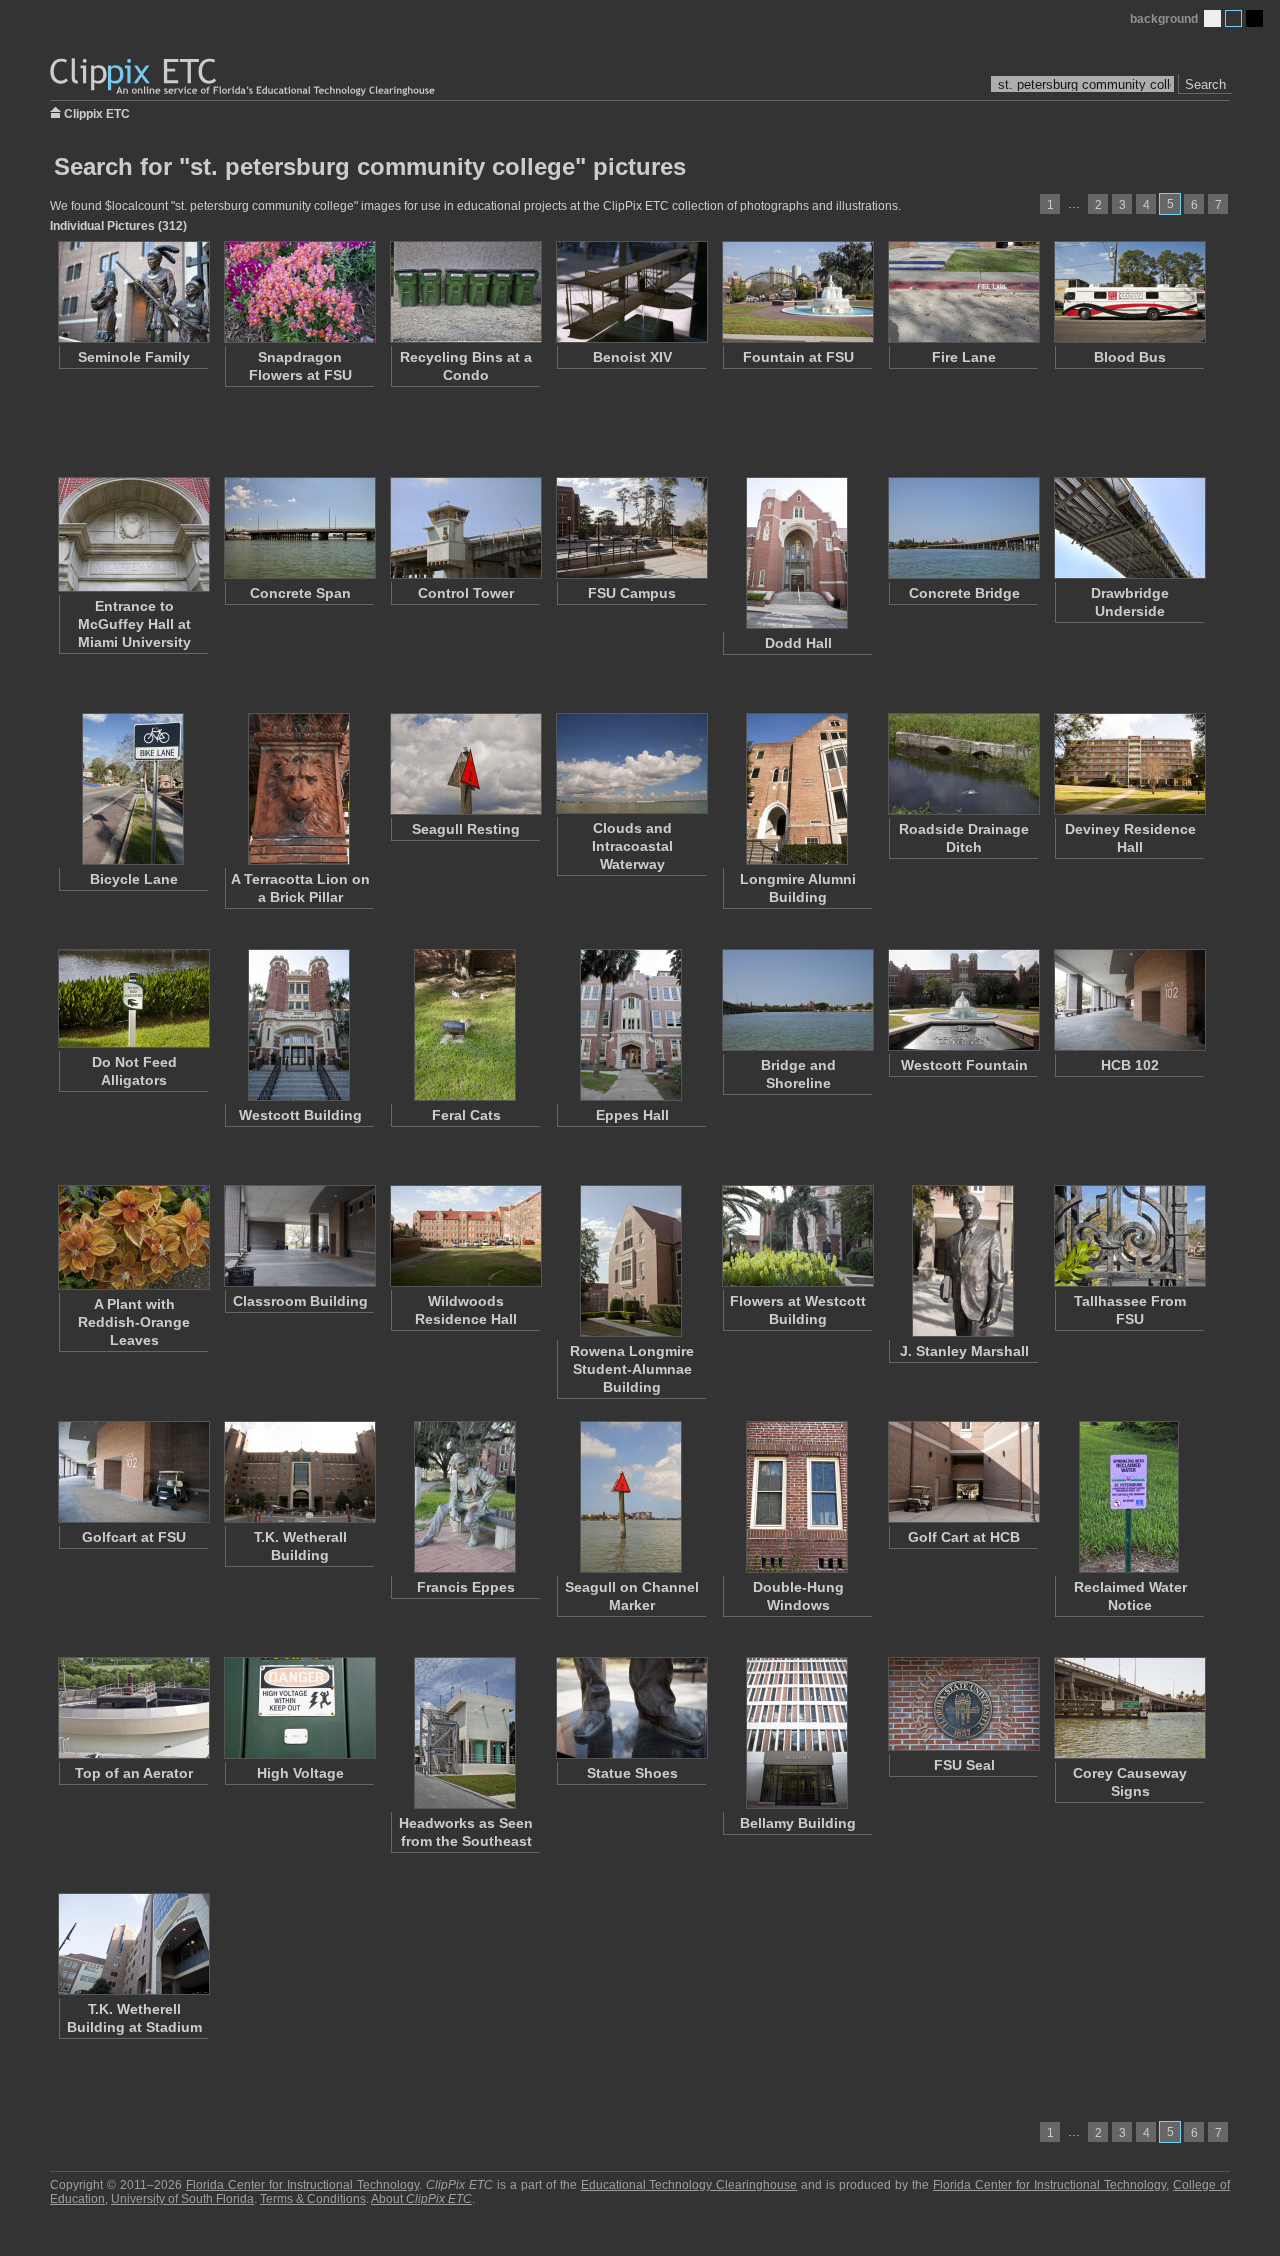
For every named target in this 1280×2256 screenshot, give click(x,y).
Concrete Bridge (964, 593)
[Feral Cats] (465, 1025)
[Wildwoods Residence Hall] (465, 1236)
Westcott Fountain (964, 1065)
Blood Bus (1130, 357)
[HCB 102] (1129, 1000)
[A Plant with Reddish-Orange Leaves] (133, 1237)
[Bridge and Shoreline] (797, 1000)
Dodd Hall (798, 643)
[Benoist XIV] (631, 292)
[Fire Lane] (963, 292)
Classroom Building (300, 1301)
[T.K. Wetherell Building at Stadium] (133, 1944)
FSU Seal (964, 1765)
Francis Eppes (466, 1587)
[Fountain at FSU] (797, 292)
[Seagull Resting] (465, 764)
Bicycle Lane (134, 879)
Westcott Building (300, 1115)
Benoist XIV (632, 357)
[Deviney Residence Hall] (1129, 764)
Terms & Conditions (313, 2199)
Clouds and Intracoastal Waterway (632, 846)
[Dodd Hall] (797, 553)
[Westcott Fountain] (963, 1000)
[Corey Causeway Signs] (1129, 1708)
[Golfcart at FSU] (133, 1472)
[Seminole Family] (133, 292)
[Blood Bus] (1129, 292)
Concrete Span (300, 593)
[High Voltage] (299, 1708)
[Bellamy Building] (797, 1733)
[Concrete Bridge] (963, 528)
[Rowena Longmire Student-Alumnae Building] (631, 1261)
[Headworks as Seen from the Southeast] (465, 1733)
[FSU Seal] (963, 1704)
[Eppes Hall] (631, 1025)
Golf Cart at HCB (964, 1537)
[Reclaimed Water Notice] (1129, 1497)
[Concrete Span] (299, 528)
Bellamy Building (798, 1823)
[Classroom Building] (299, 1236)
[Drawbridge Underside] (1129, 528)
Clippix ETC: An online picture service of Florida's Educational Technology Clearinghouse (244, 77)
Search (1205, 84)
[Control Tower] (465, 528)
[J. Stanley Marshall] (963, 1261)
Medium (1233, 18)
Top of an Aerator (134, 1773)
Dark (1254, 18)
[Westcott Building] (299, 1025)
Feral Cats (466, 1115)
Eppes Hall (632, 1115)
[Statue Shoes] (631, 1708)
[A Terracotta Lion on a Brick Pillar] (299, 789)
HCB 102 (1130, 1065)
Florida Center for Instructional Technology (302, 2185)
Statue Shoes (632, 1773)
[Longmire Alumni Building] (797, 789)
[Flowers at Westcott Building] (797, 1236)
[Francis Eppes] (465, 1497)
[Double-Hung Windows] (797, 1497)
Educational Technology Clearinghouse (689, 2185)
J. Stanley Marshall (964, 1351)
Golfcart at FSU (134, 1537)
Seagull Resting (466, 829)
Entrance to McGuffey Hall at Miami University (134, 624)
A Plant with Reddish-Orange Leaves (134, 1322)
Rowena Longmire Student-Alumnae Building (632, 1369)
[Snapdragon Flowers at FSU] (299, 292)
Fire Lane (964, 357)
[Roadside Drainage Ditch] (963, 764)
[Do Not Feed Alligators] (133, 998)
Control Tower (466, 593)
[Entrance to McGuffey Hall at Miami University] (133, 534)
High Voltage (300, 1773)
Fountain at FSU (798, 357)
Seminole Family (134, 357)
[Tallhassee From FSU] (1129, 1236)
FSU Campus (632, 593)
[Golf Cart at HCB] (963, 1472)
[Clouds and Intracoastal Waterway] (631, 763)
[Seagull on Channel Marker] (631, 1497)
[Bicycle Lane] (133, 789)
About (421, 2199)
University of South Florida (182, 2199)
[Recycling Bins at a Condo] (465, 292)
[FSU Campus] (631, 528)
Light (1212, 18)
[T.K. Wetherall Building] (299, 1472)
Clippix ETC (97, 112)
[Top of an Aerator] (133, 1708)
